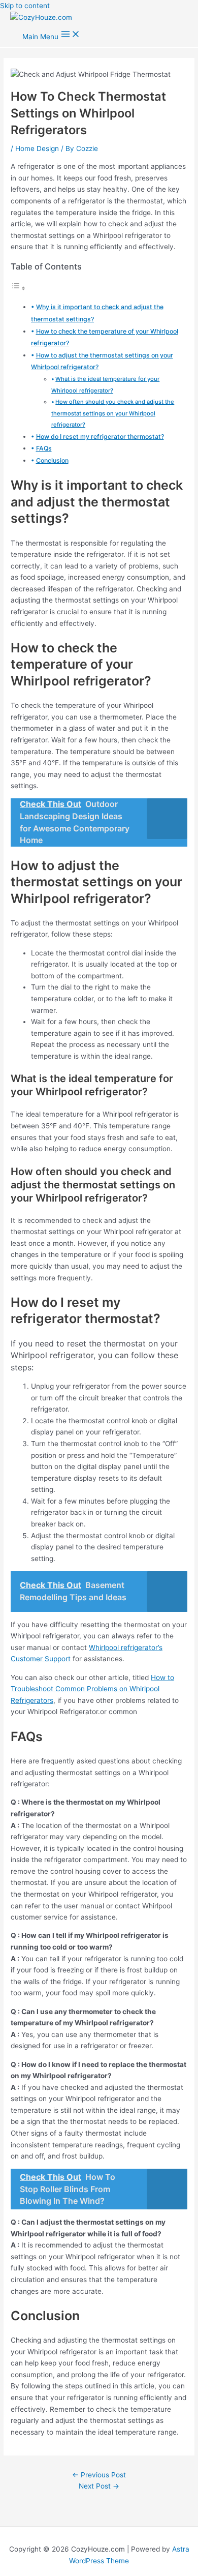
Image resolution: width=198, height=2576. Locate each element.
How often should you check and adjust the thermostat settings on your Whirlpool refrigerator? (113, 413)
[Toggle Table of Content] (18, 288)
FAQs (44, 448)
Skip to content (25, 6)
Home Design (37, 148)
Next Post (99, 2486)
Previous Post (99, 2475)
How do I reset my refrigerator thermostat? (100, 437)
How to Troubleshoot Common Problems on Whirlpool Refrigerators (92, 1689)
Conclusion (52, 460)
